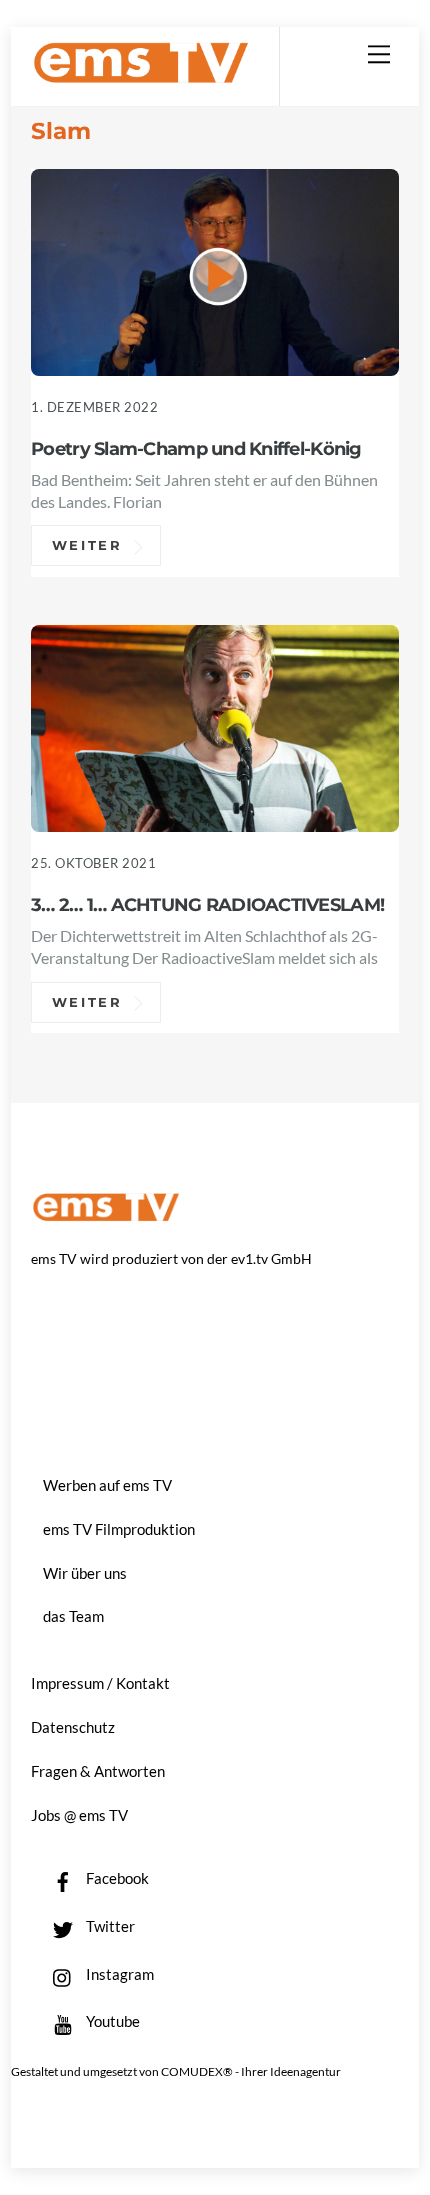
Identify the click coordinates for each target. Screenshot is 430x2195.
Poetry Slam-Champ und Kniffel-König (196, 448)
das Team (73, 1616)
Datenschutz (73, 1727)
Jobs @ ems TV (79, 1815)
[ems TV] (141, 75)
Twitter (109, 1926)
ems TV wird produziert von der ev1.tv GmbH (171, 1258)
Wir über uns (85, 1573)
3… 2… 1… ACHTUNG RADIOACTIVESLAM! (207, 904)
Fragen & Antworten (98, 1771)
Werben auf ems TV (107, 1485)
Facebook (116, 1878)
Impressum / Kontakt (100, 1683)
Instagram (118, 1974)
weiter (87, 546)
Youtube (111, 2021)
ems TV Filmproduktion (119, 1529)
